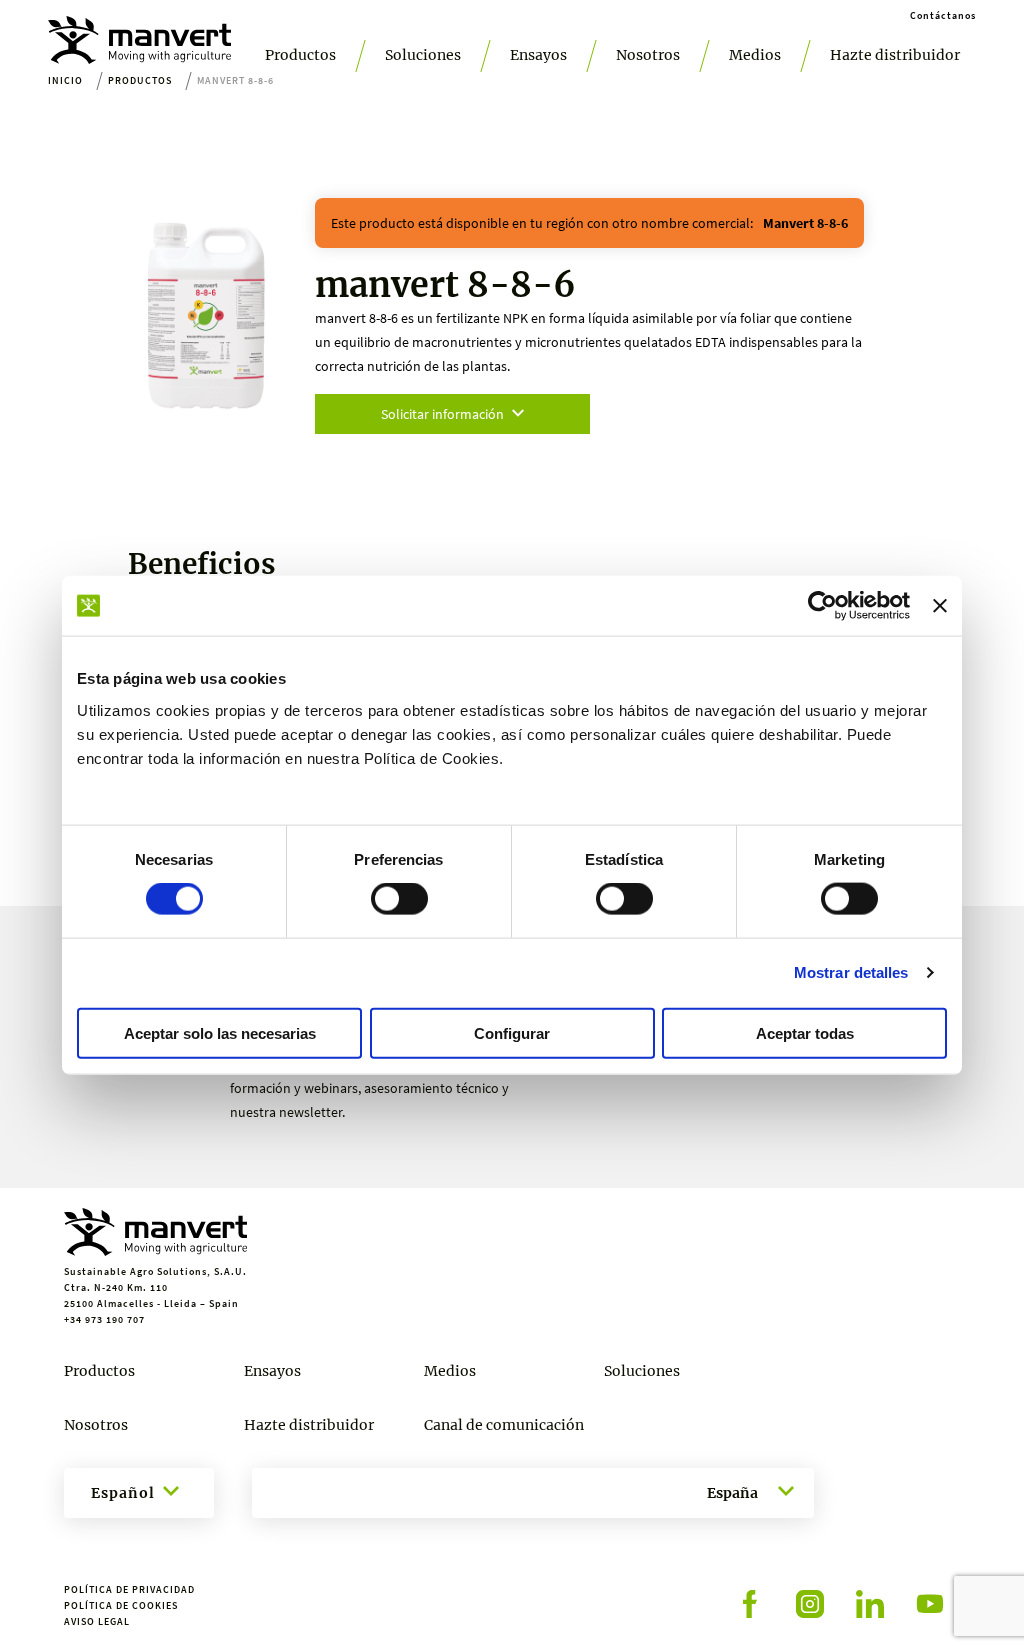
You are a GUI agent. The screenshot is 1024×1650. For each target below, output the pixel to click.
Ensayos (538, 55)
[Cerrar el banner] (940, 606)
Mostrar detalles (851, 972)
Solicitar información (442, 414)
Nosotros (648, 55)
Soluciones (423, 55)
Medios (755, 55)
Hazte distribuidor (895, 55)
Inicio (65, 80)
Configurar (512, 1032)
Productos (300, 55)
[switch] (399, 899)
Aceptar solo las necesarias (220, 1032)
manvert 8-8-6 (805, 223)
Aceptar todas (805, 1032)
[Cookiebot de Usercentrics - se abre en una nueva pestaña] (822, 606)
